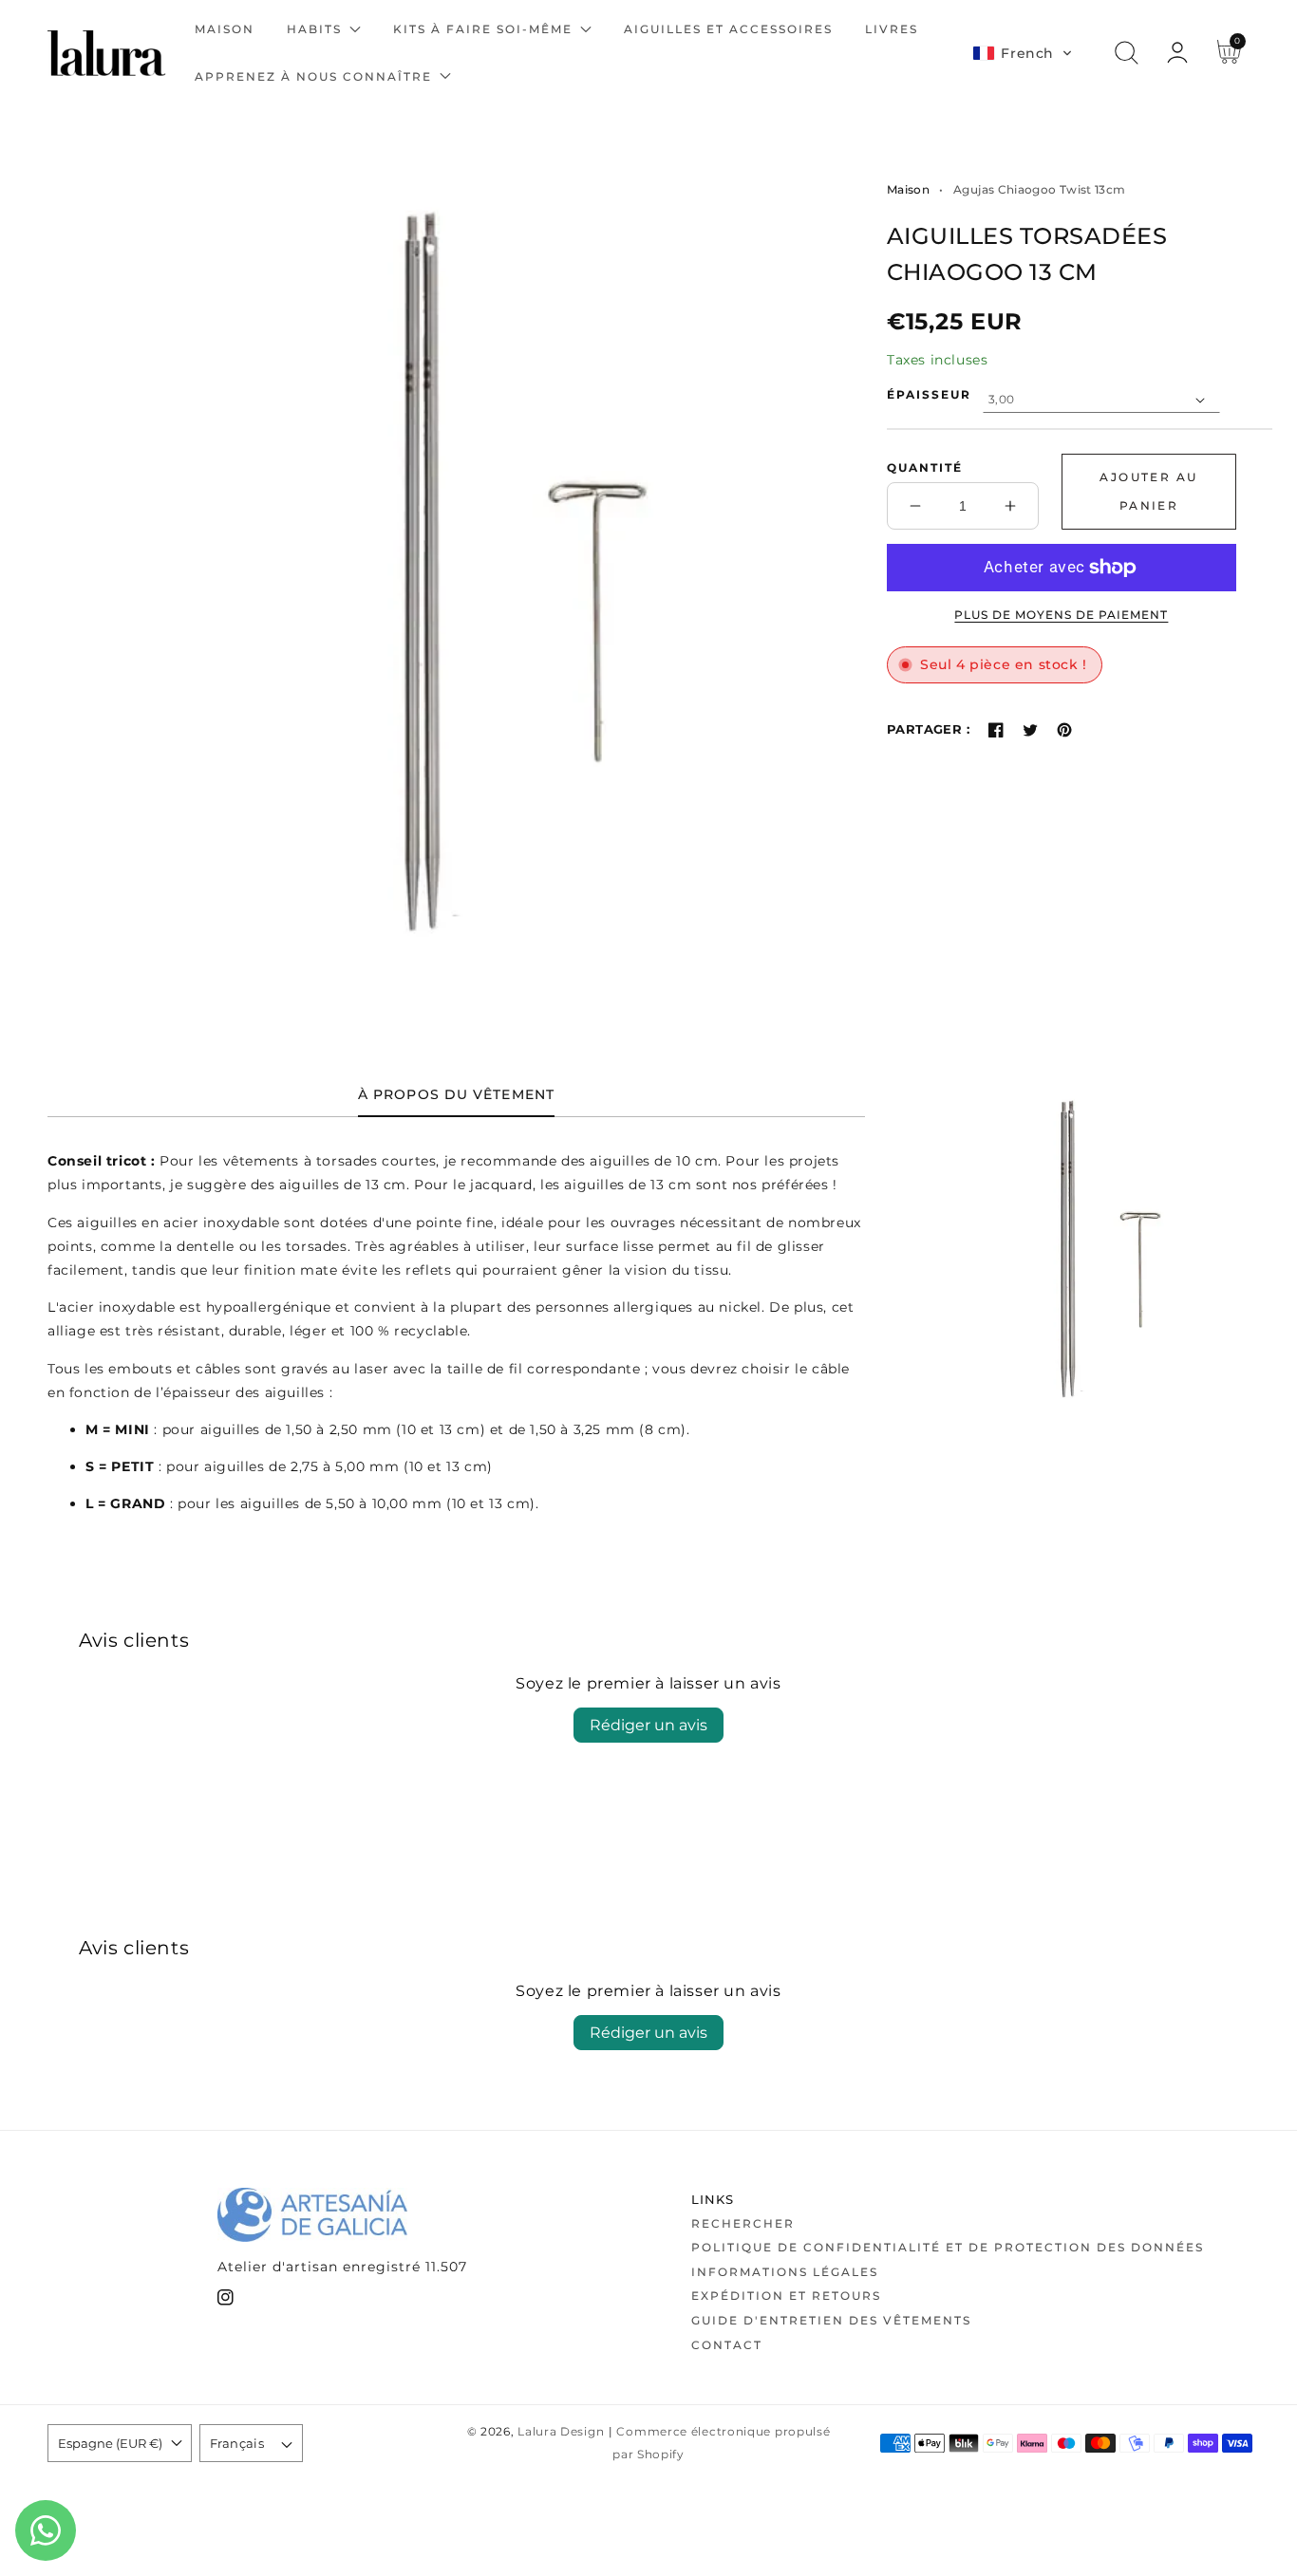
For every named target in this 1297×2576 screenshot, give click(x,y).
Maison (908, 189)
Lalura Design (561, 2432)
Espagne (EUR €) (110, 2443)
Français (237, 2443)
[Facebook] (996, 730)
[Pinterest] (1064, 730)
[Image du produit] (422, 569)
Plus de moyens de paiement (1061, 615)
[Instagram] (226, 2301)
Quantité (925, 467)
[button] (1023, 53)
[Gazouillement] (1030, 730)
